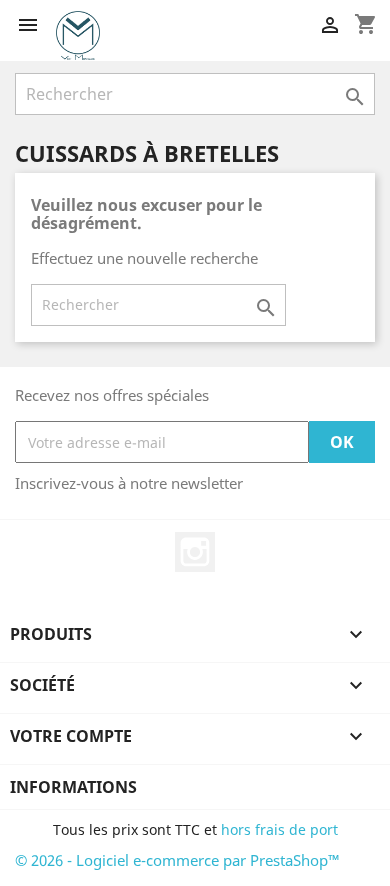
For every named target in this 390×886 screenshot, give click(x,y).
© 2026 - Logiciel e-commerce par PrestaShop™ (177, 860)
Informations (73, 787)
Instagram (195, 552)
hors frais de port (279, 829)
